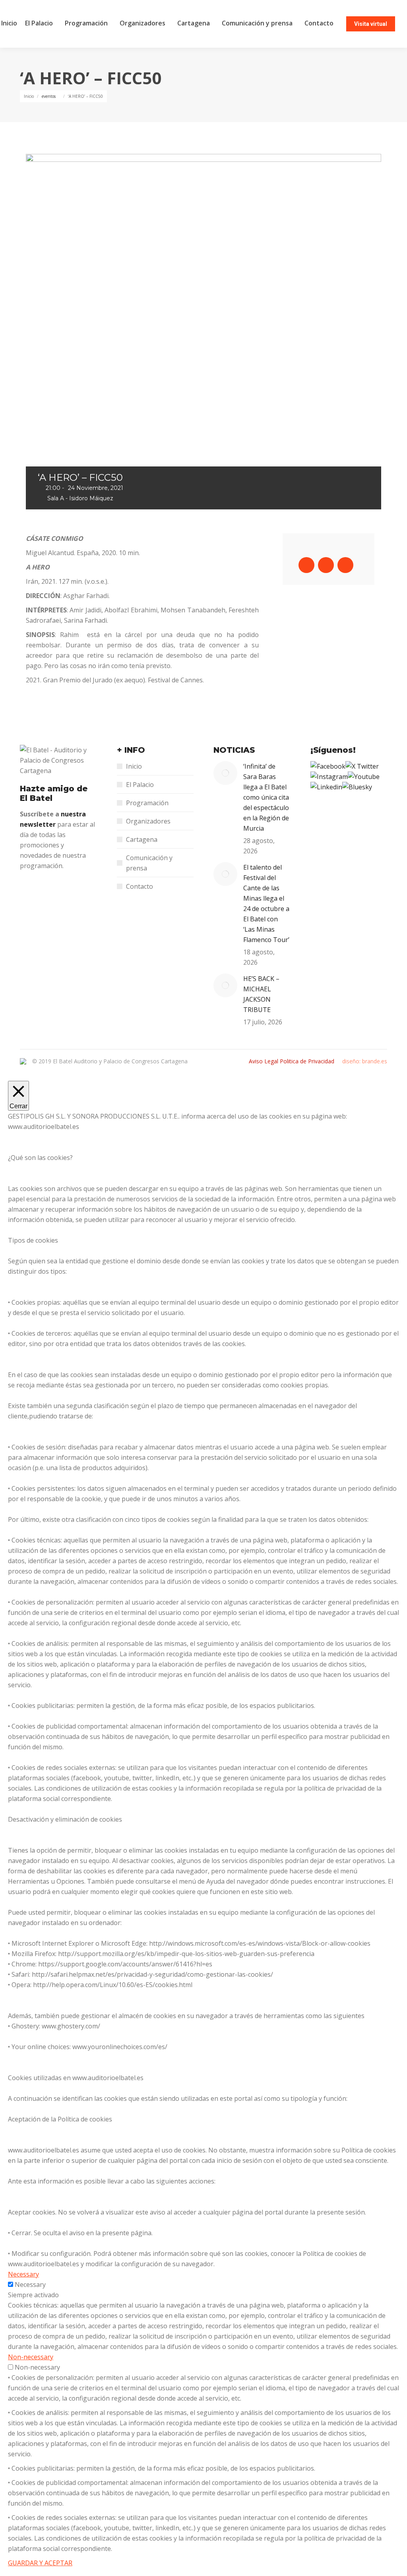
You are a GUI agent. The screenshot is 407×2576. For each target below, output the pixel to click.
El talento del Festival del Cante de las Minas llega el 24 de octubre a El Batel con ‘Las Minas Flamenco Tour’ (266, 903)
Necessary (30, 2285)
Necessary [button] (23, 2274)
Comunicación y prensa (149, 863)
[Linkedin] (326, 787)
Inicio (134, 766)
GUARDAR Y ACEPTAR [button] (40, 2563)
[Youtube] (364, 777)
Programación (147, 803)
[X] (362, 766)
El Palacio (140, 785)
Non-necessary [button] (31, 2357)
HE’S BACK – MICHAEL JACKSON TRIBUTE (261, 994)
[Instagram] (329, 777)
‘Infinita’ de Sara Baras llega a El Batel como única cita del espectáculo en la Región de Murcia (266, 797)
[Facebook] (328, 766)
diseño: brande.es (365, 1061)
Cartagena (142, 839)
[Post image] (225, 773)
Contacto (140, 886)
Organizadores (148, 821)
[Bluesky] (357, 787)
